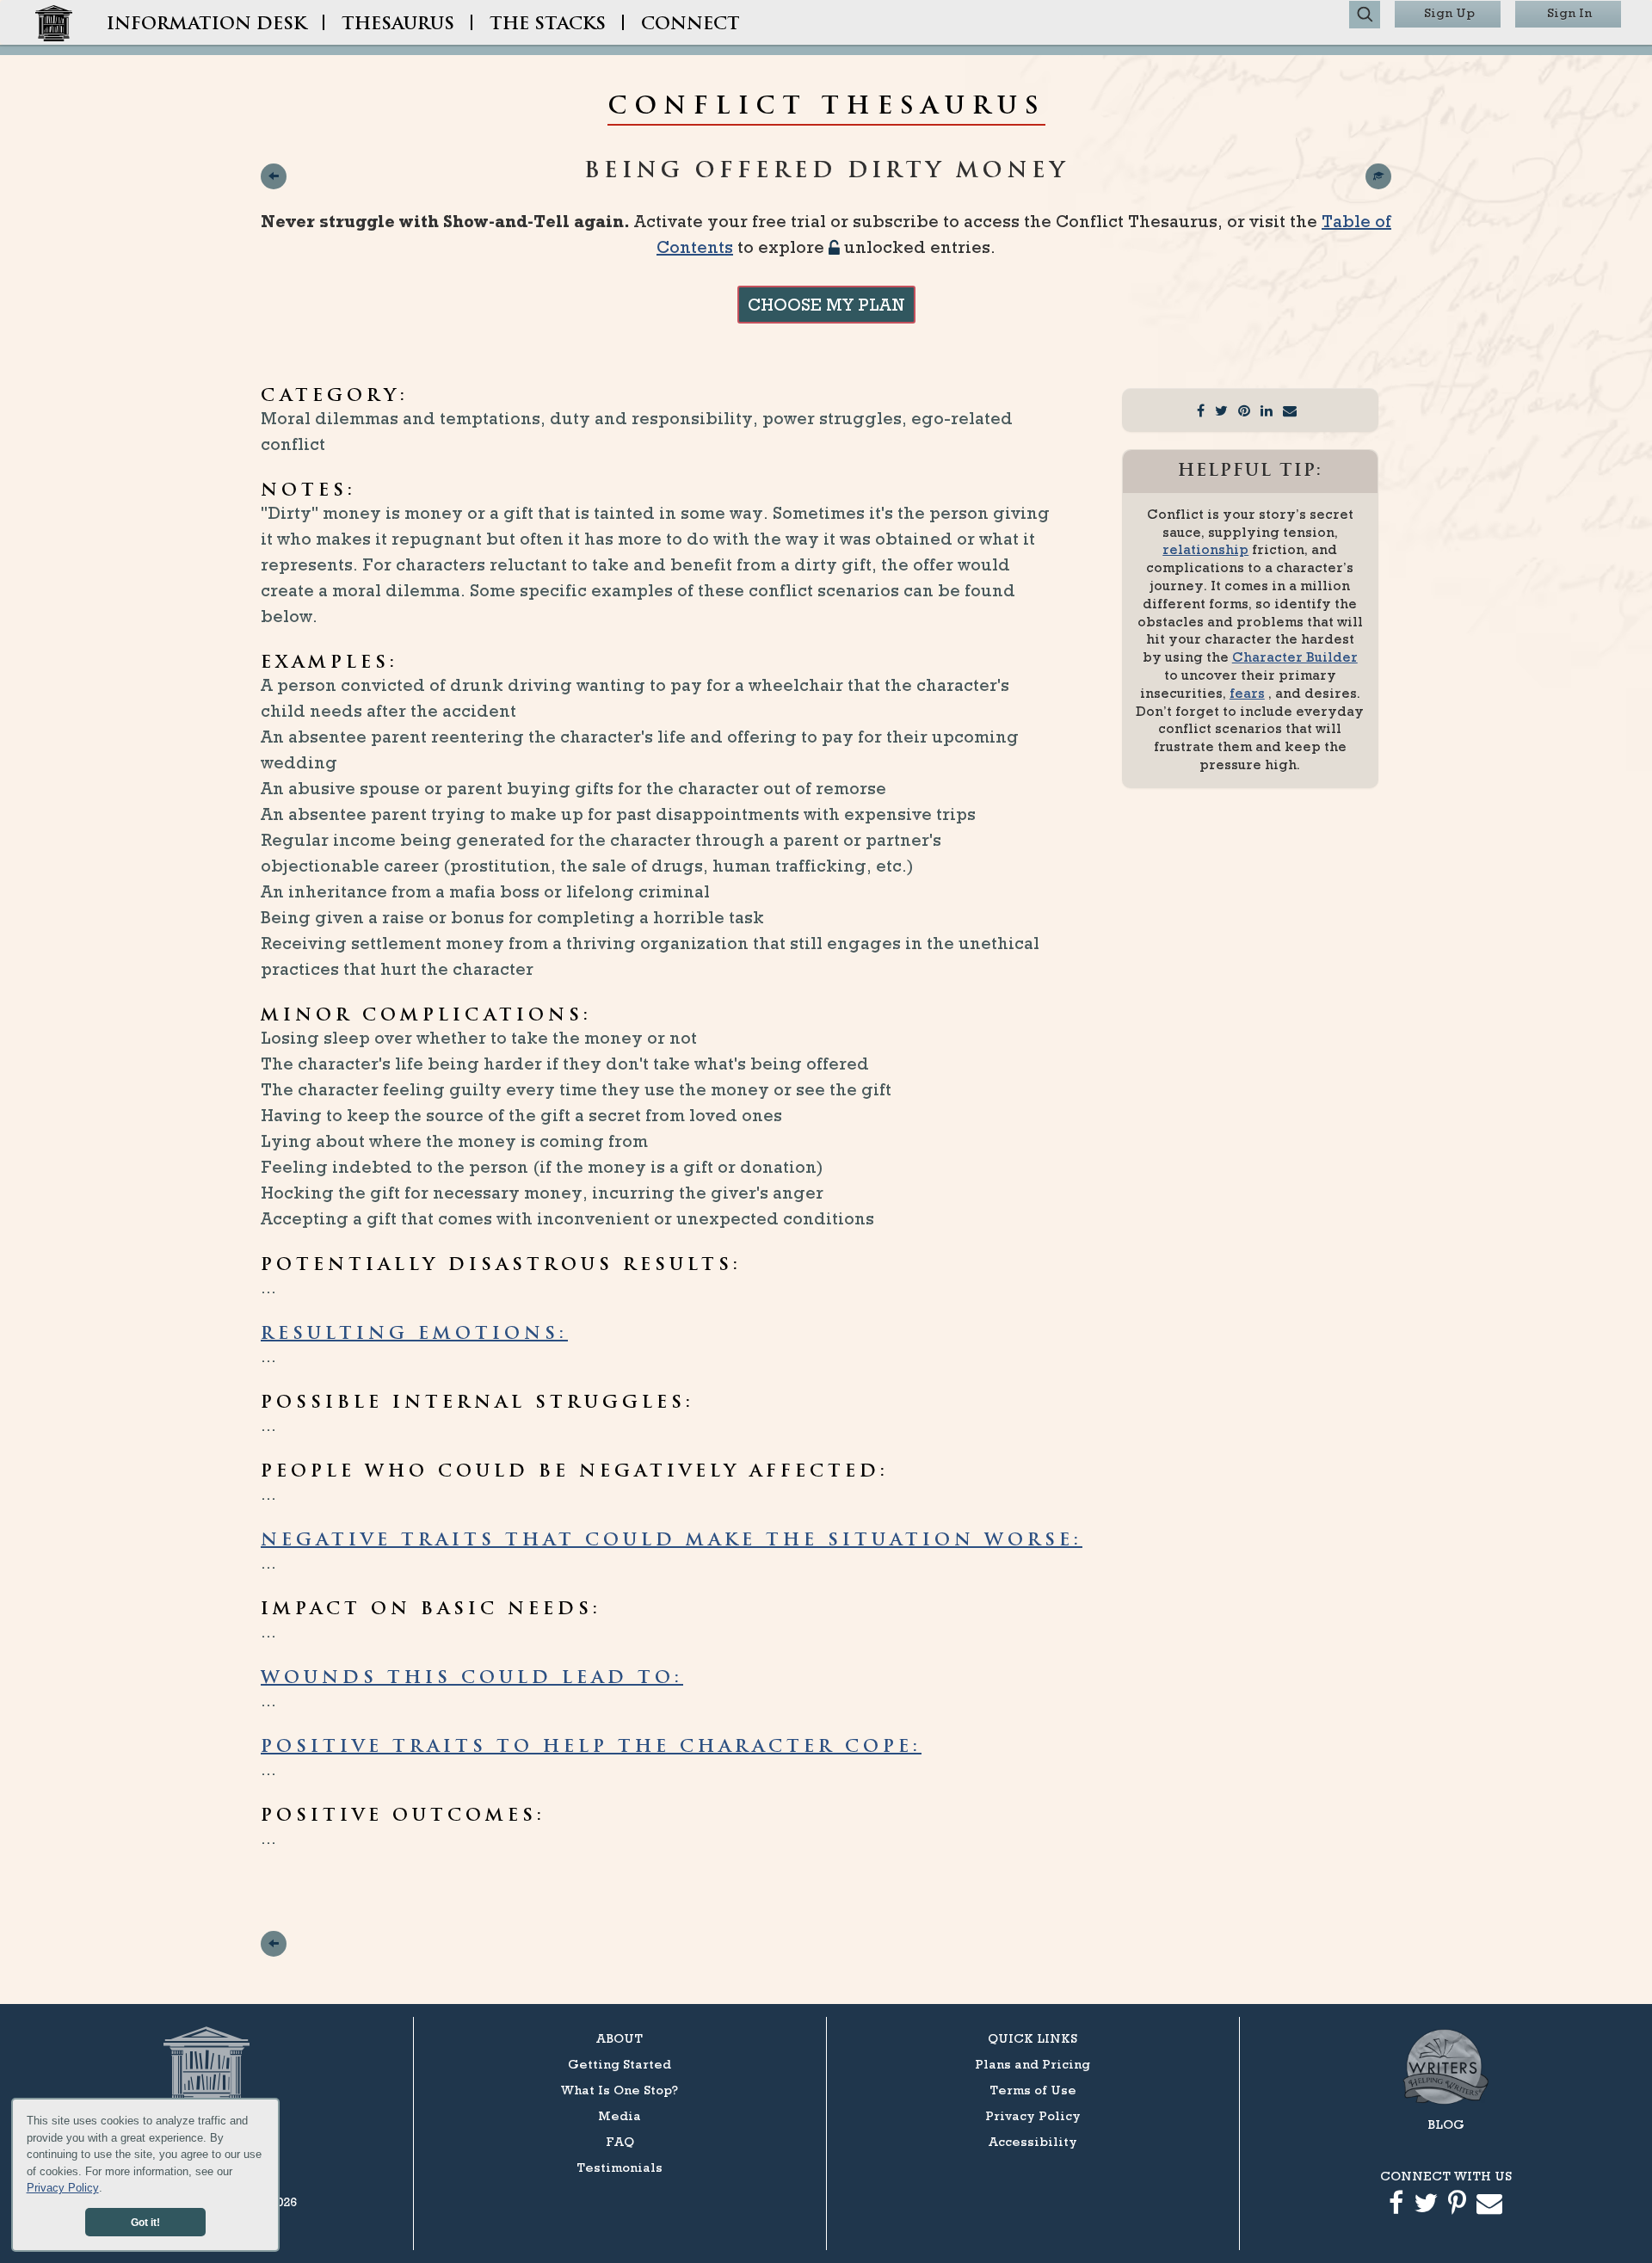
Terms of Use (1033, 2090)
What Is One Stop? (619, 2090)
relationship (1205, 549)
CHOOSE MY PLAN (826, 305)
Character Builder (1295, 657)
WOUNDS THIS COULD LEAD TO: (472, 1679)
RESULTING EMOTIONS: (414, 1335)
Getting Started (619, 2064)
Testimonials (619, 2167)
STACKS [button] (548, 25)
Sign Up (1449, 12)
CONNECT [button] (690, 25)
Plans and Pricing (1032, 2064)
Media (619, 2115)
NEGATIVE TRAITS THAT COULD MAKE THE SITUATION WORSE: (672, 1541)
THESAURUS (398, 25)
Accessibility (1033, 2141)
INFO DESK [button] (206, 25)
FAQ (620, 2141)
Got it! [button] (145, 2222)
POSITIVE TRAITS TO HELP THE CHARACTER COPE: (591, 1748)
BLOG (1446, 2124)
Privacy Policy (63, 2188)
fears (1247, 693)
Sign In (1569, 12)
